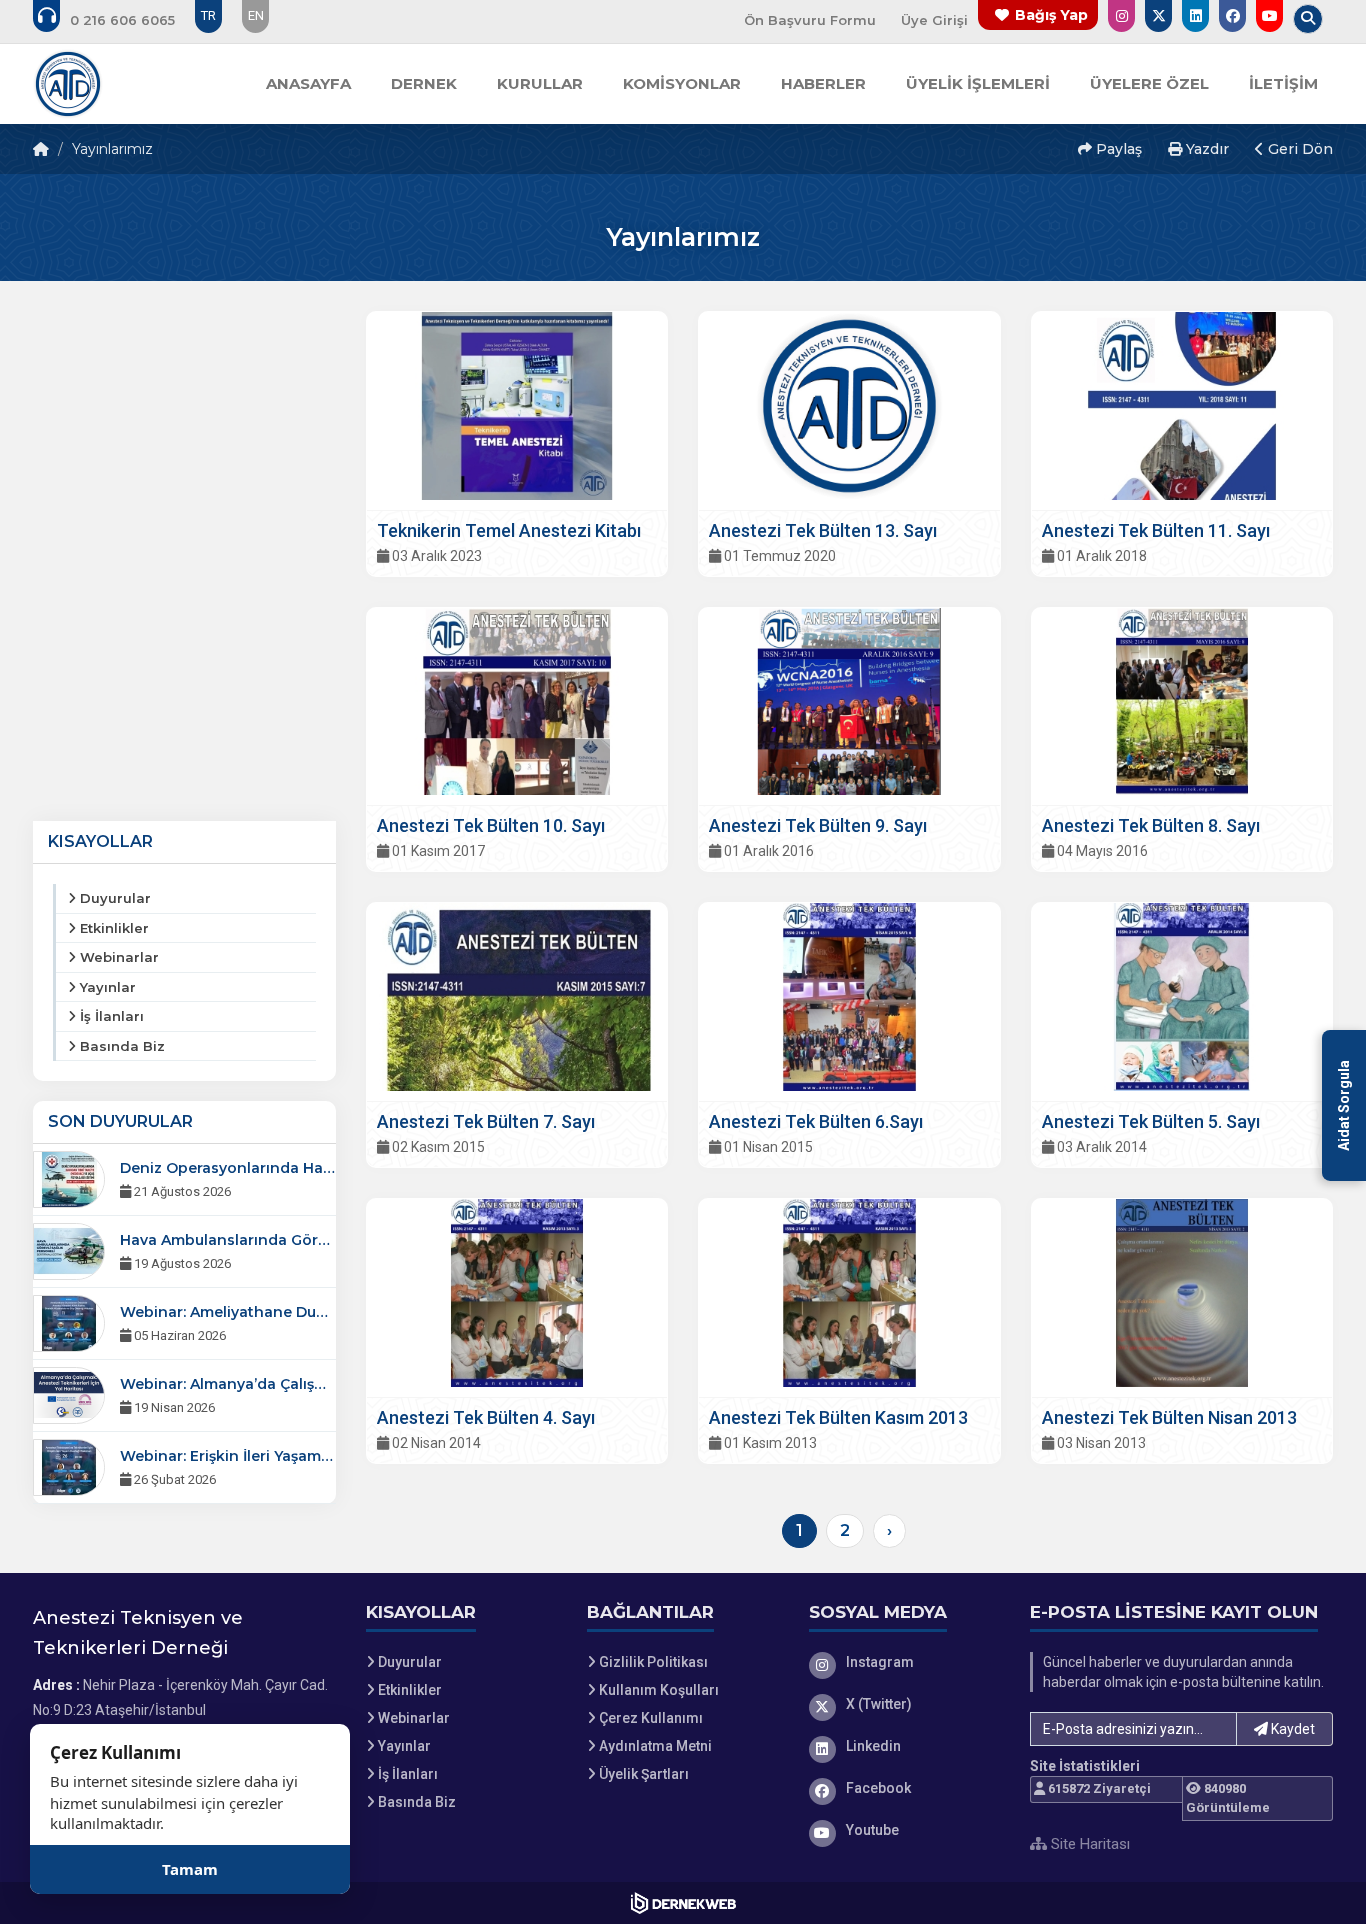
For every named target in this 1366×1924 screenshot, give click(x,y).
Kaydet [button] (1291, 1729)
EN (256, 15)
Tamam (190, 1869)
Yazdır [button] (1205, 149)
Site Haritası (1088, 1844)
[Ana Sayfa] (68, 84)
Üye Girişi (934, 20)
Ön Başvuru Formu (810, 20)
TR (208, 15)
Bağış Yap (1051, 15)
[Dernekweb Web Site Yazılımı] (683, 1903)
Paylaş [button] (1117, 149)
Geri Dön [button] (1298, 149)
